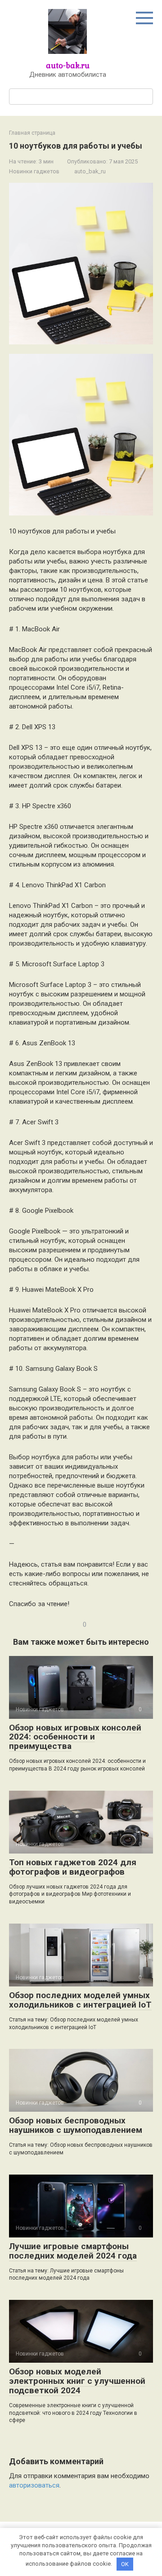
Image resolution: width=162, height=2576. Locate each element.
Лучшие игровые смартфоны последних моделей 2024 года (73, 2251)
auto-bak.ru (68, 65)
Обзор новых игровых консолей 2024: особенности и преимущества (75, 1737)
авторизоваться (34, 2485)
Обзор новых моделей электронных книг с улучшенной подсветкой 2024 (77, 2381)
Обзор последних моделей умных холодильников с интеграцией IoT (80, 2000)
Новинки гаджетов (34, 171)
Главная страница (32, 133)
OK (125, 2564)
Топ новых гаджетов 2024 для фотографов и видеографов (73, 1867)
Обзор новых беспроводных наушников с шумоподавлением (76, 2125)
